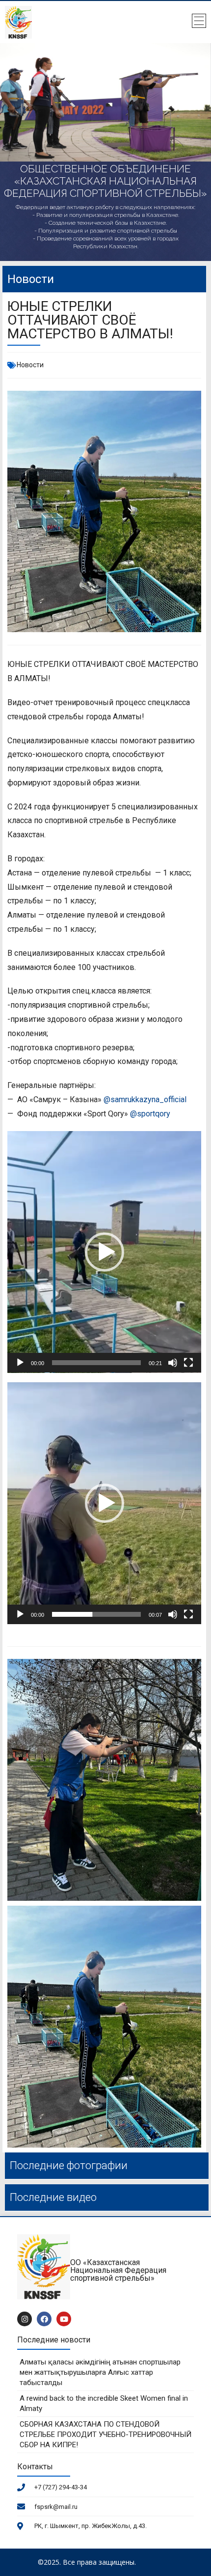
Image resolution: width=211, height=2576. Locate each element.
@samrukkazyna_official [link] (145, 1099)
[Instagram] (25, 2319)
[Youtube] (64, 2319)
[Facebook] (44, 2319)
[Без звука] (173, 1363)
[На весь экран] (188, 1363)
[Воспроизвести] (20, 1363)
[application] (104, 1252)
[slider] (96, 1363)
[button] (105, 1252)
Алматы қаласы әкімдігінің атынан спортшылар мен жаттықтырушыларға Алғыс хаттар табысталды (100, 2372)
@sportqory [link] (150, 1114)
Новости (30, 365)
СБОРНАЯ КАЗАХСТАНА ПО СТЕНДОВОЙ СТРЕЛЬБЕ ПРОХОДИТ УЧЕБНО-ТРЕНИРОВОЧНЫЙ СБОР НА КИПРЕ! (105, 2434)
